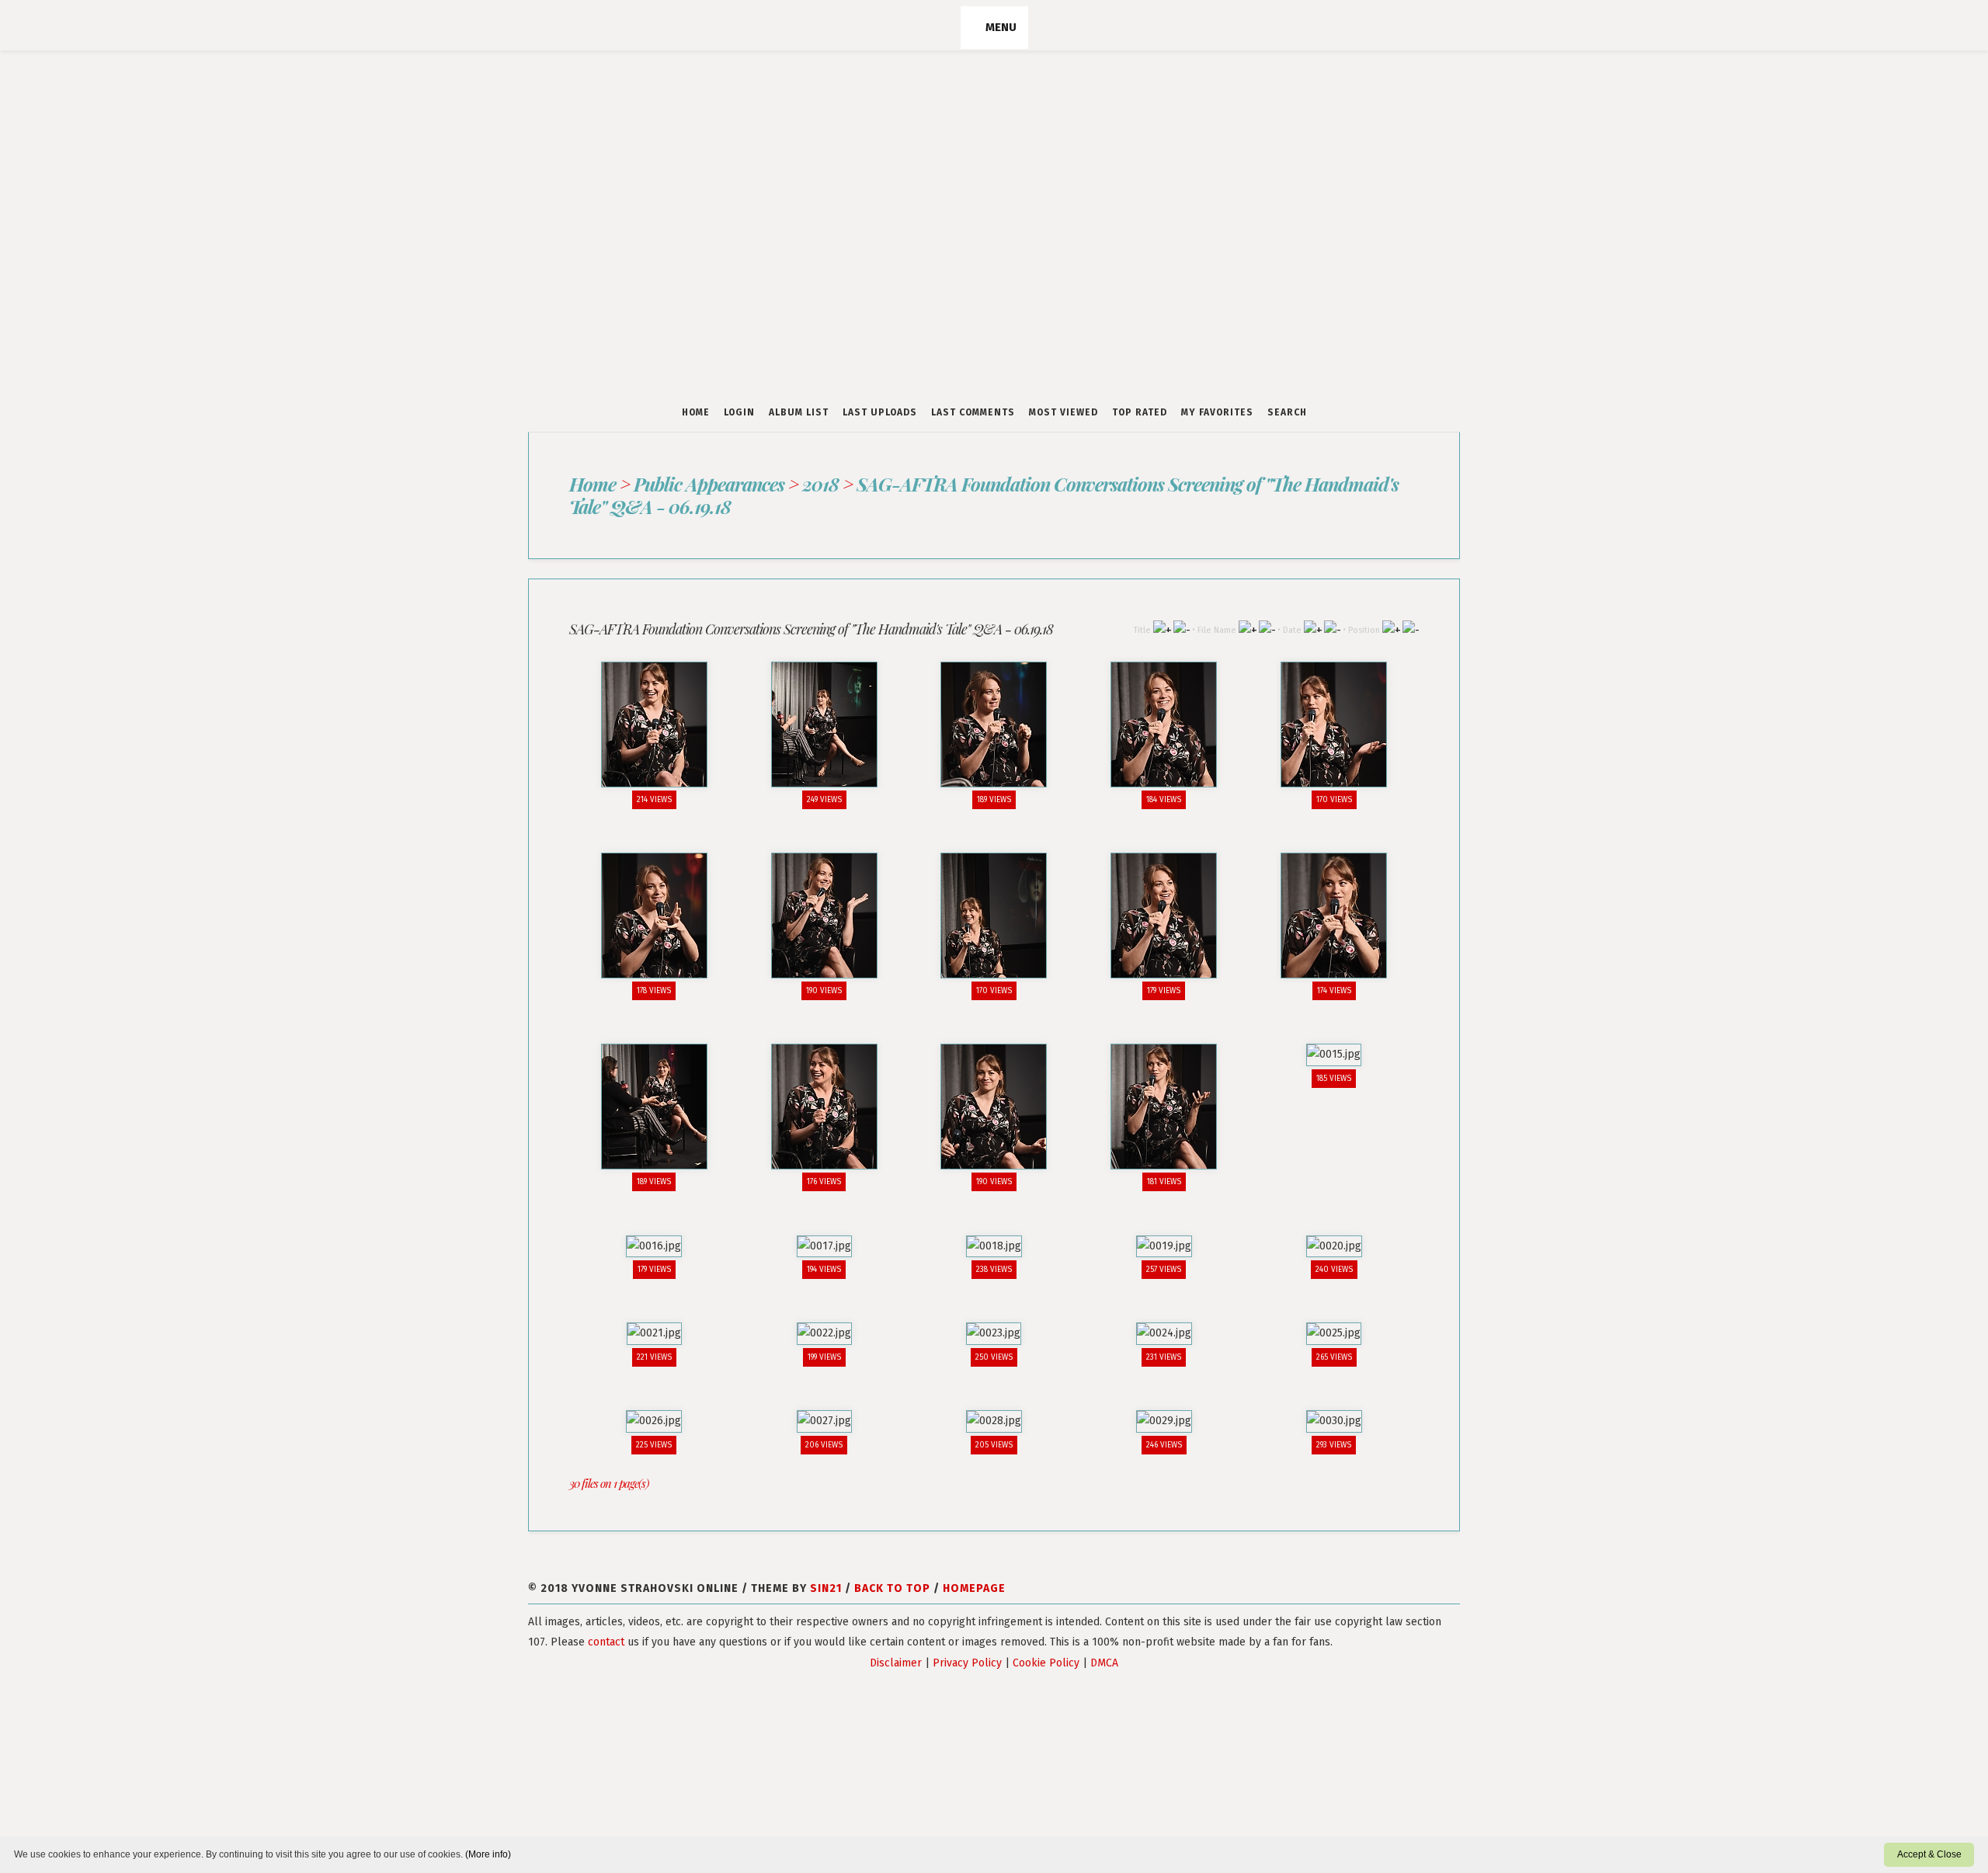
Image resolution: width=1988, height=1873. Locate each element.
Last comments (973, 412)
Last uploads (880, 412)
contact (606, 1627)
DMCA (1104, 1648)
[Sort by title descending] (1182, 629)
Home (696, 412)
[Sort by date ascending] (1313, 629)
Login (739, 412)
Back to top (892, 1574)
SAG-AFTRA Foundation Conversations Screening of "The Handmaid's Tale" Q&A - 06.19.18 (983, 495)
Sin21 (826, 1574)
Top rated (1140, 412)
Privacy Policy (967, 1648)
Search (1287, 412)
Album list (799, 412)
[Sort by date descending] (1332, 629)
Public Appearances (708, 484)
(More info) (488, 1854)
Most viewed (1064, 412)
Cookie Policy (1046, 1648)
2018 (820, 484)
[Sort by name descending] (1267, 629)
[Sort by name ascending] (1248, 629)
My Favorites (1217, 412)
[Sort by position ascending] (1391, 629)
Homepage (974, 1574)
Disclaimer (896, 1648)
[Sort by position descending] (1411, 629)
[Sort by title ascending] (1162, 629)
